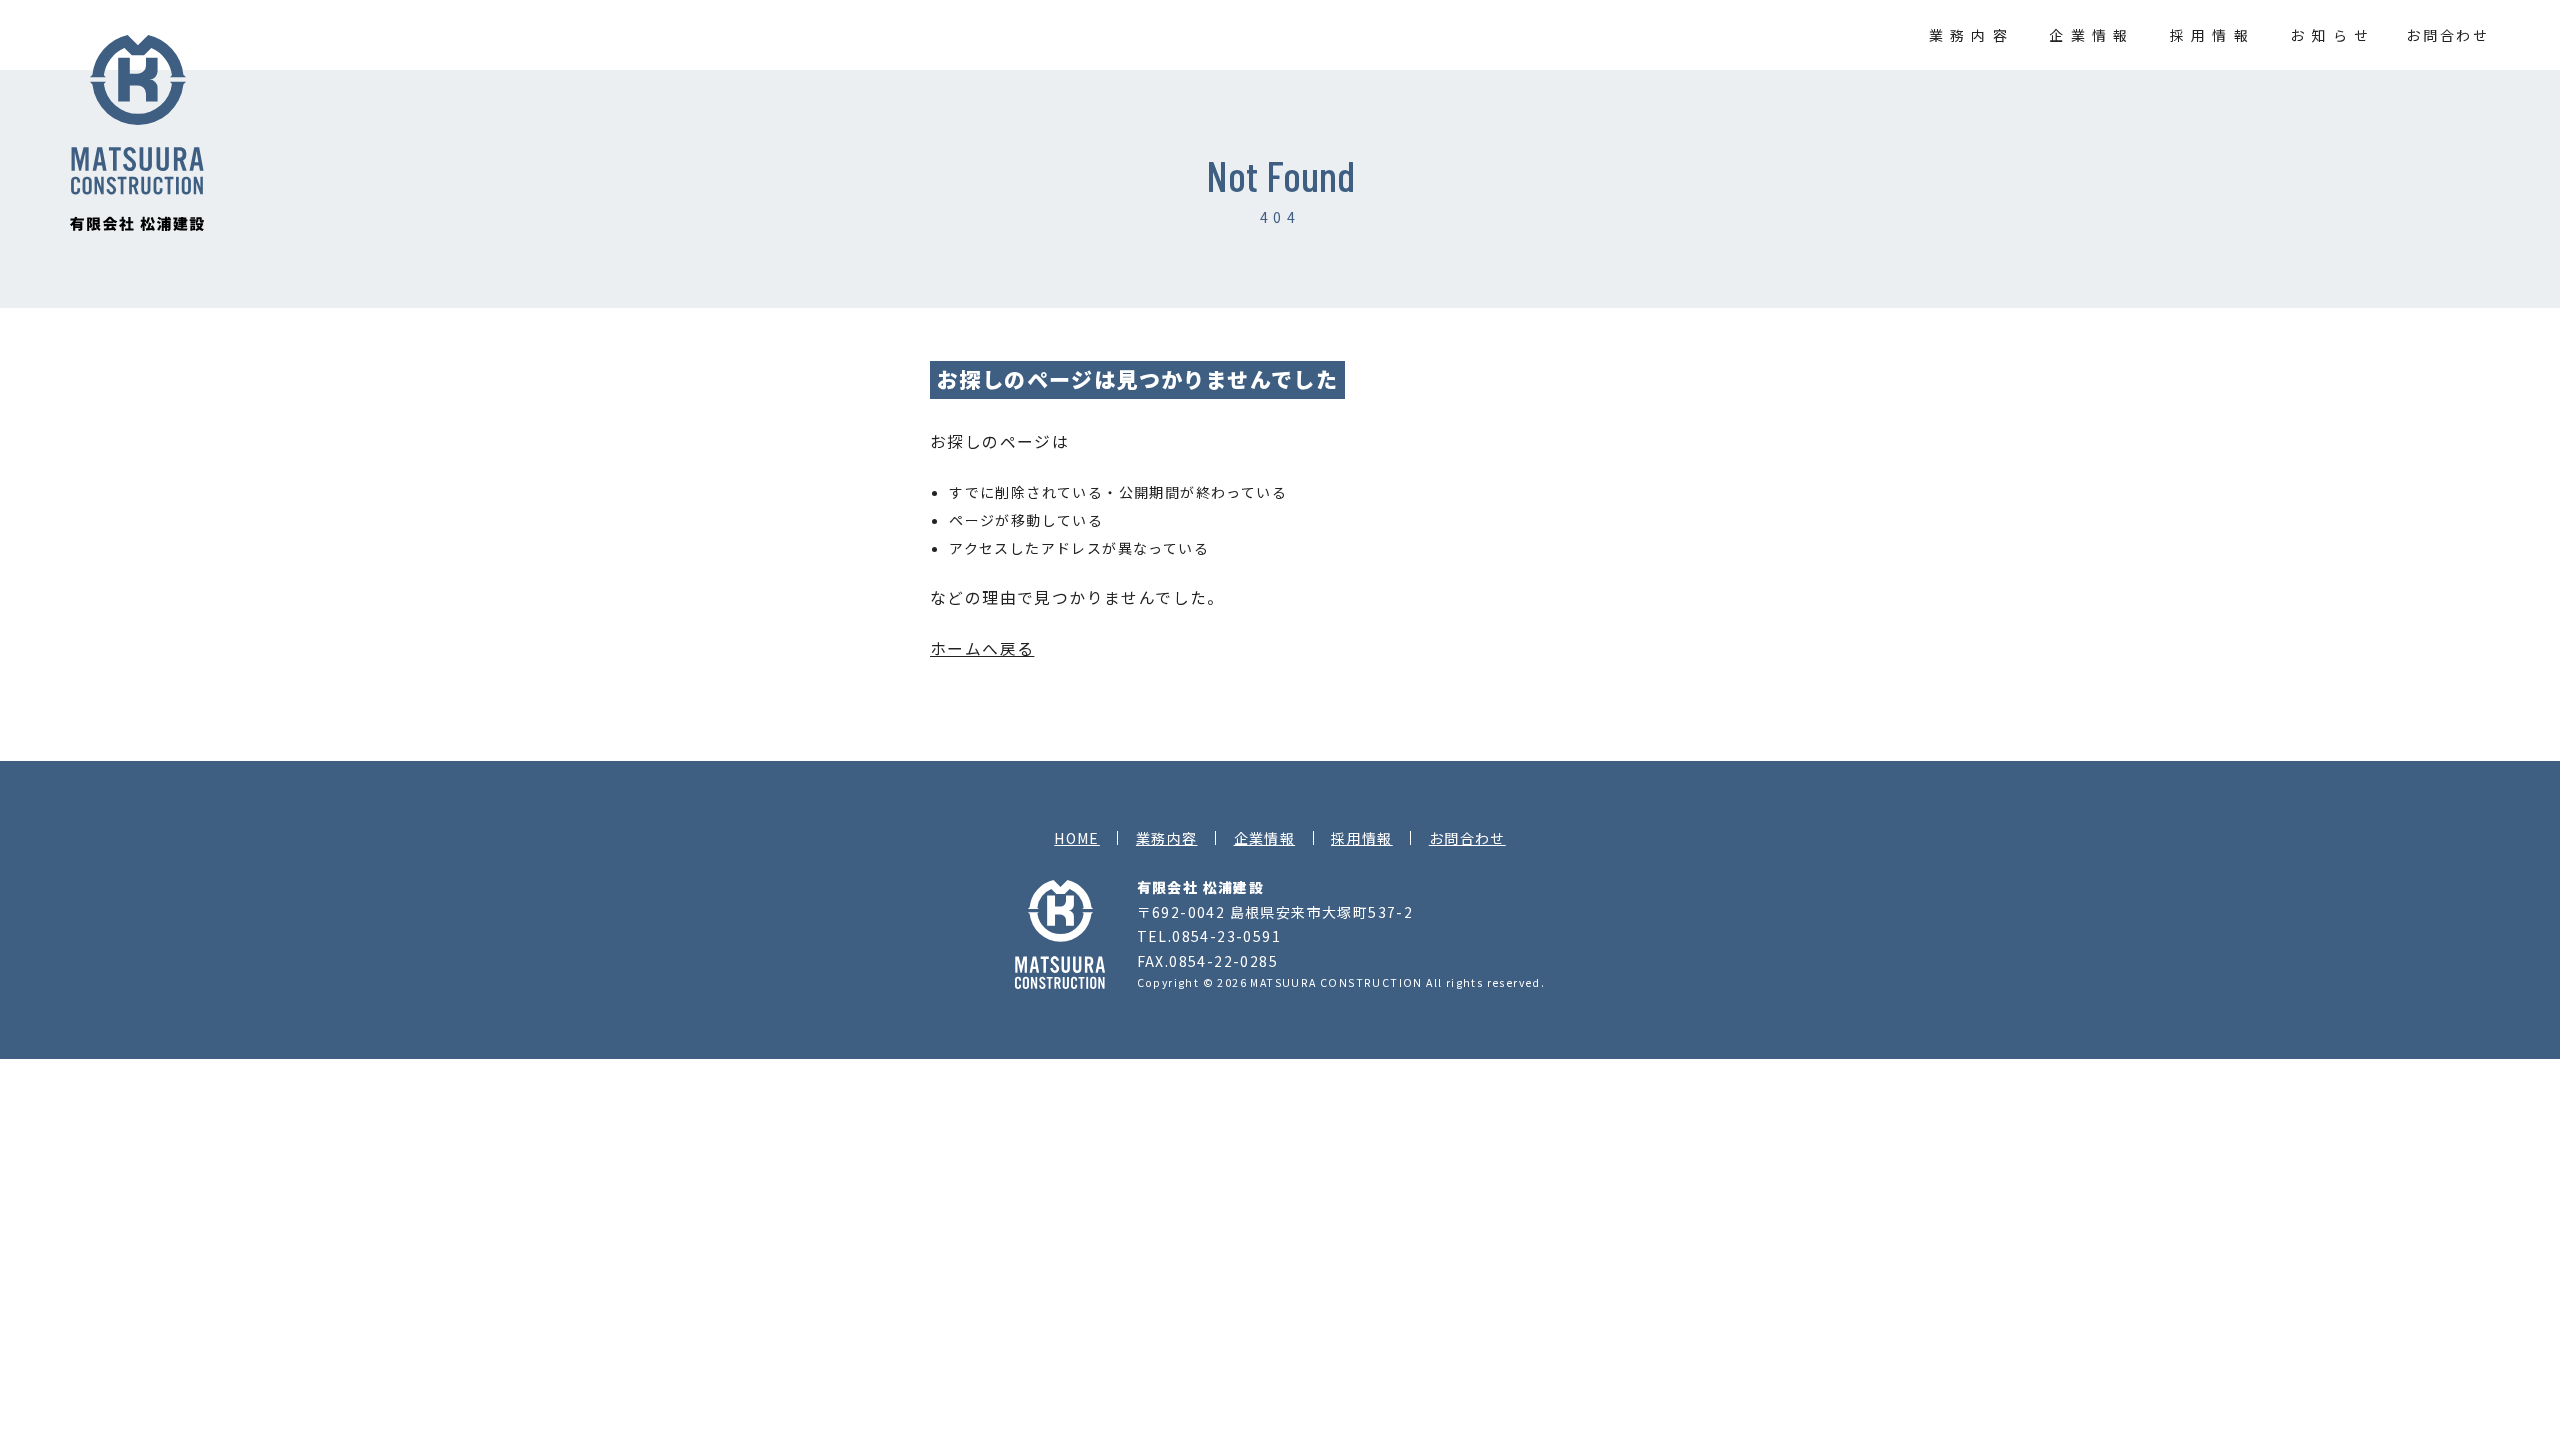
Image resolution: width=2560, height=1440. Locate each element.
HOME (1077, 838)
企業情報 (2091, 35)
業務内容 (1971, 35)
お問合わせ (2448, 35)
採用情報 (2212, 35)
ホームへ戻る (982, 648)
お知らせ (2332, 35)
